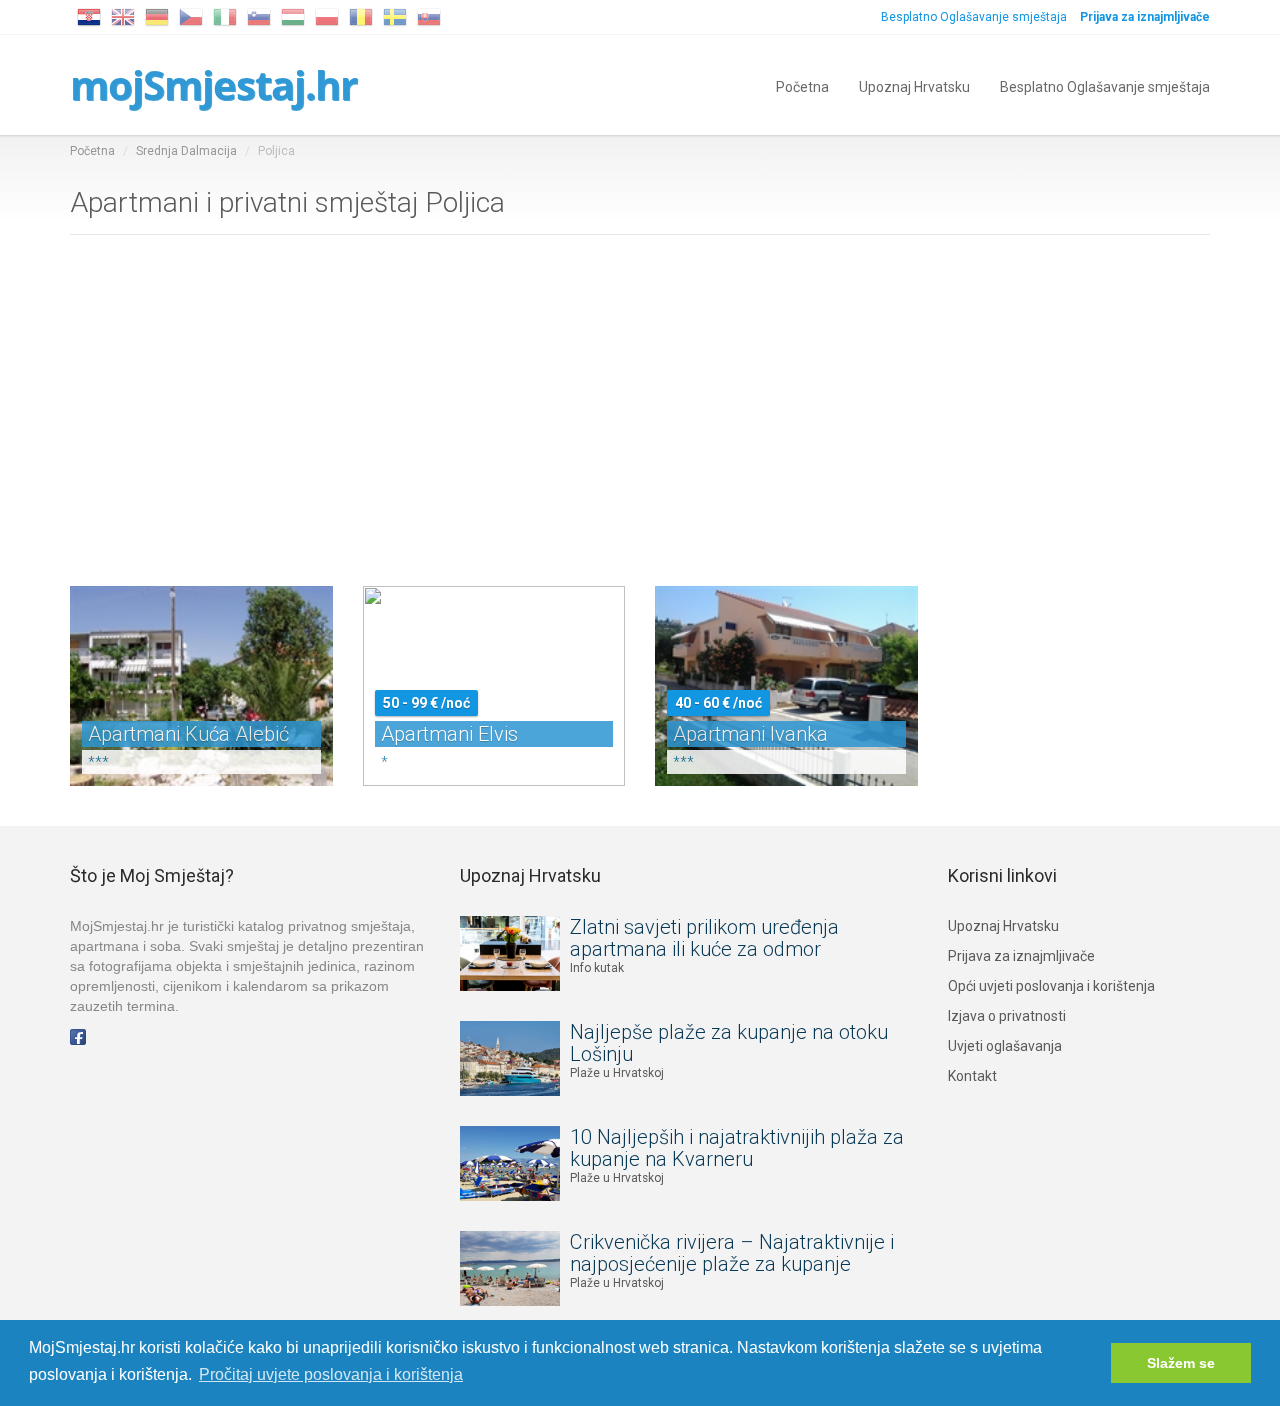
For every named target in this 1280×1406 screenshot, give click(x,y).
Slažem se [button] (1181, 1363)
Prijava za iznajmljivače (1021, 956)
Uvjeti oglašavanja (1005, 1046)
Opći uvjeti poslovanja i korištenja (1051, 986)
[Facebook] (78, 1036)
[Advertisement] (640, 406)
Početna (802, 85)
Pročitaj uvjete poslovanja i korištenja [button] (331, 1374)
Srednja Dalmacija (186, 151)
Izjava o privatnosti (1007, 1016)
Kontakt (972, 1076)
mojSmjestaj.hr (213, 84)
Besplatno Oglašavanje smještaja (974, 17)
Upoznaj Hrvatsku (914, 85)
